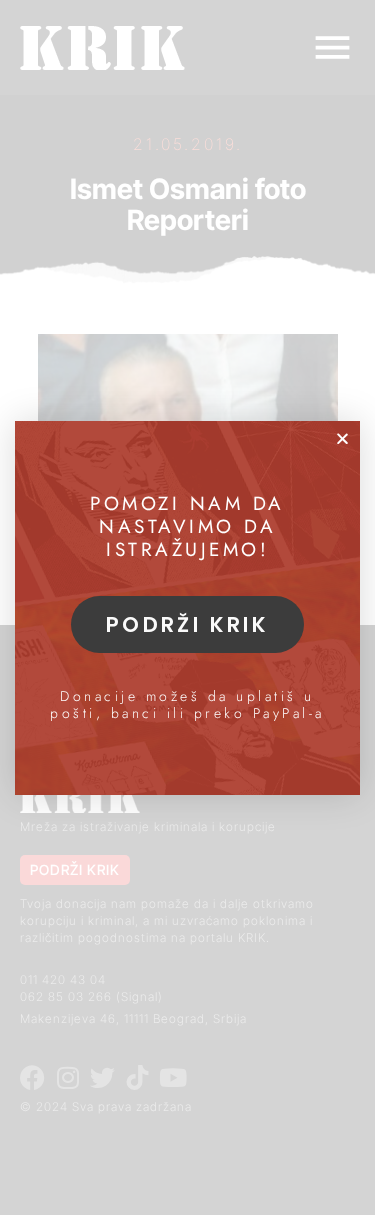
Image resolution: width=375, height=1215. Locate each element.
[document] (187, 607)
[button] (342, 438)
